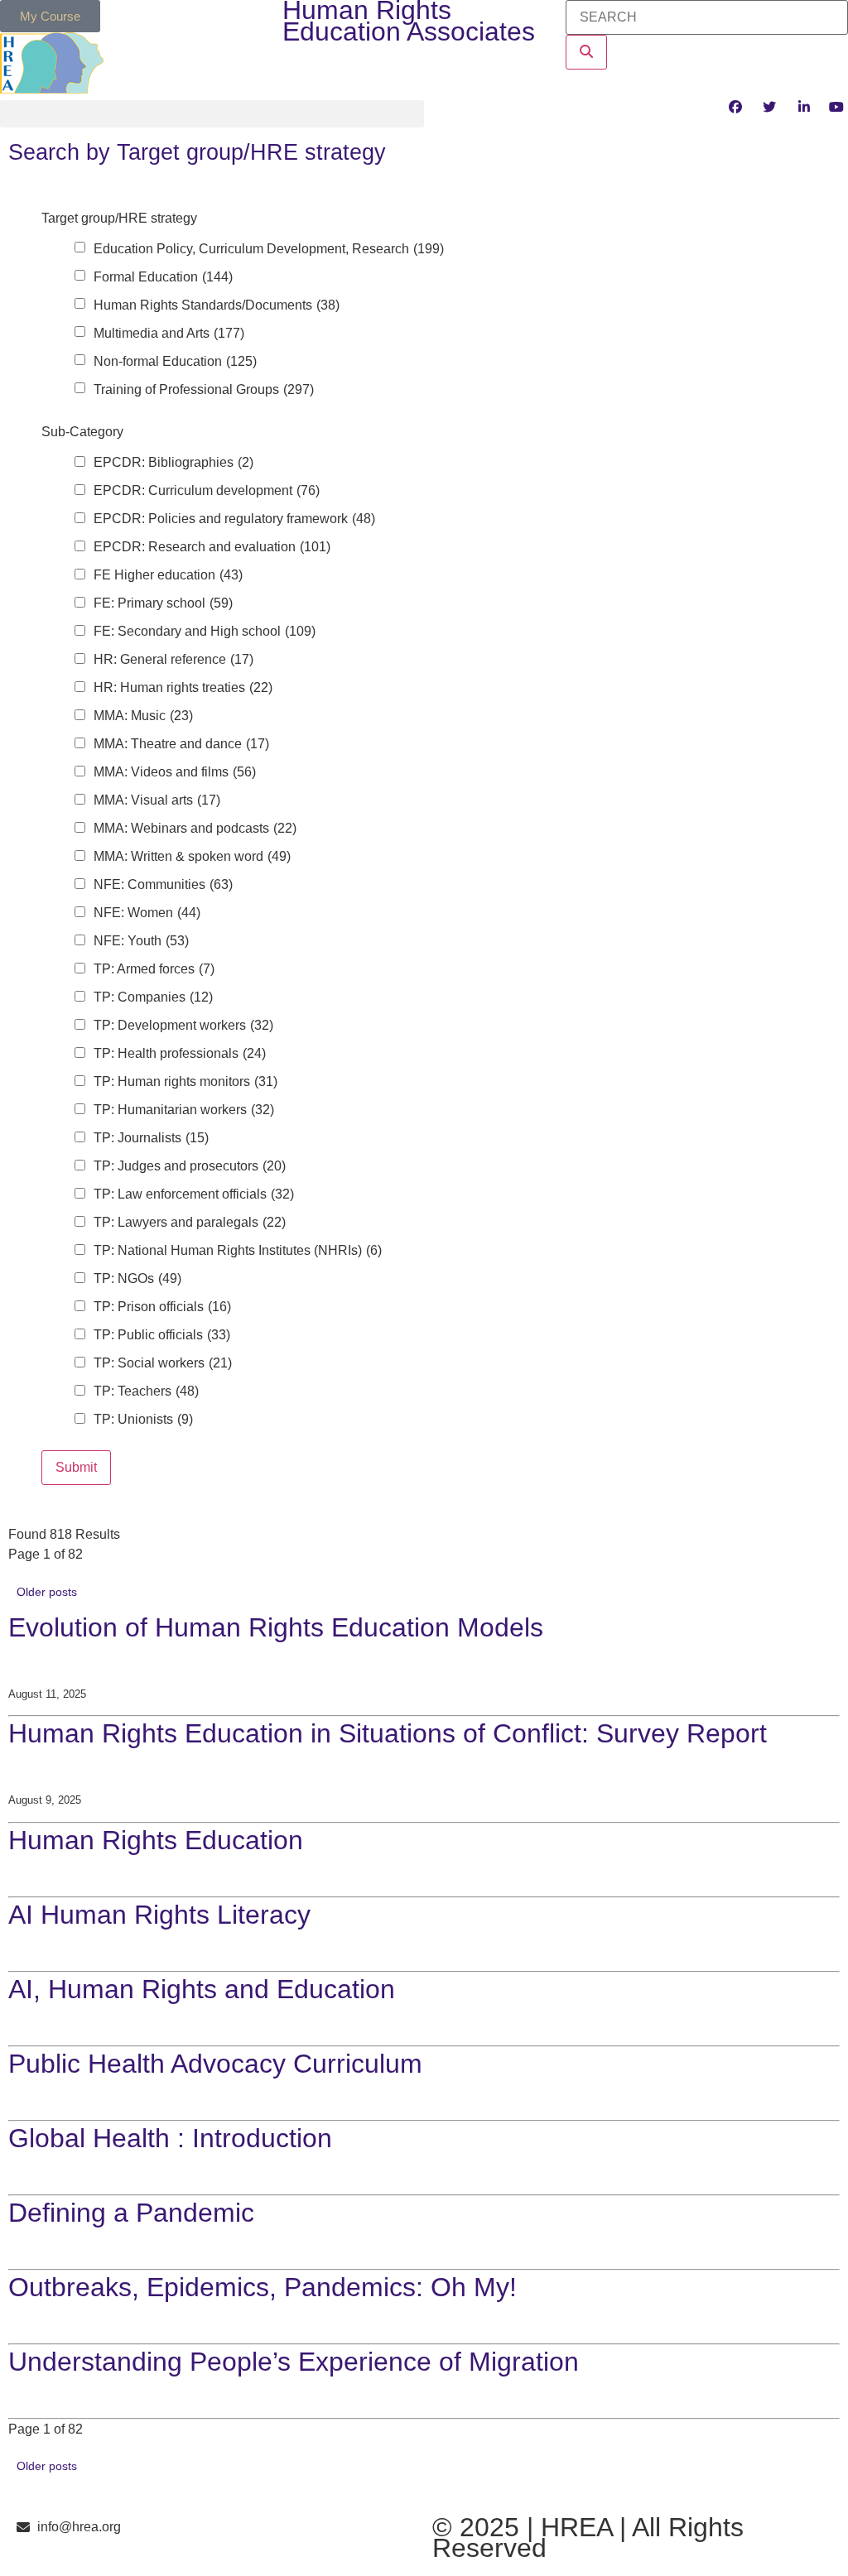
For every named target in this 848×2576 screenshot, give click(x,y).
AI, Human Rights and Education (202, 1989)
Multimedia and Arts (169, 334)
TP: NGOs (137, 1279)
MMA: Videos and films (175, 772)
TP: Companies (153, 997)
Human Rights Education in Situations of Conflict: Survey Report (388, 1733)
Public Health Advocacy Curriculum (215, 2064)
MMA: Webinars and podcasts (195, 829)
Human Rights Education (156, 1840)
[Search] (586, 52)
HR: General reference (173, 660)
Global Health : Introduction (170, 2138)
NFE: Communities (163, 885)
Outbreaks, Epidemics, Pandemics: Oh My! (263, 2287)
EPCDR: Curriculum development (207, 491)
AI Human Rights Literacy (159, 1915)
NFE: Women (147, 913)
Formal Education (163, 277)
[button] (212, 114)
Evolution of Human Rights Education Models (276, 1627)
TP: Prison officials (162, 1307)
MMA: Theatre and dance (181, 744)
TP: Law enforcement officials (194, 1194)
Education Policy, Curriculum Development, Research (269, 249)
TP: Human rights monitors (185, 1082)
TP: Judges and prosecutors (190, 1166)
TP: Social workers (163, 1363)
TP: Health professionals (180, 1054)
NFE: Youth (141, 941)
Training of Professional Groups (204, 390)
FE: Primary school (163, 603)
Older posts (47, 1592)
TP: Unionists (143, 1420)
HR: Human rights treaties (183, 688)
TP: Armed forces (154, 969)
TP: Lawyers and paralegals (190, 1223)
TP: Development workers (183, 1026)
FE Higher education (168, 575)
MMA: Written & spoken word (192, 857)
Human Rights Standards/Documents (217, 305)
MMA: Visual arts (157, 800)
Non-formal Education (175, 362)
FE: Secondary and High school (205, 632)
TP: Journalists (151, 1138)
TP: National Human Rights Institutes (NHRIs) (238, 1251)
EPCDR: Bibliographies (173, 463)
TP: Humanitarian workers (184, 1110)
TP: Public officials (162, 1335)
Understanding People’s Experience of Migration (294, 2362)
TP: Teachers (146, 1391)
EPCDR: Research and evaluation (212, 547)
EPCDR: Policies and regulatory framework (234, 519)
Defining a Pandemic (131, 2213)
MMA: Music (143, 716)
